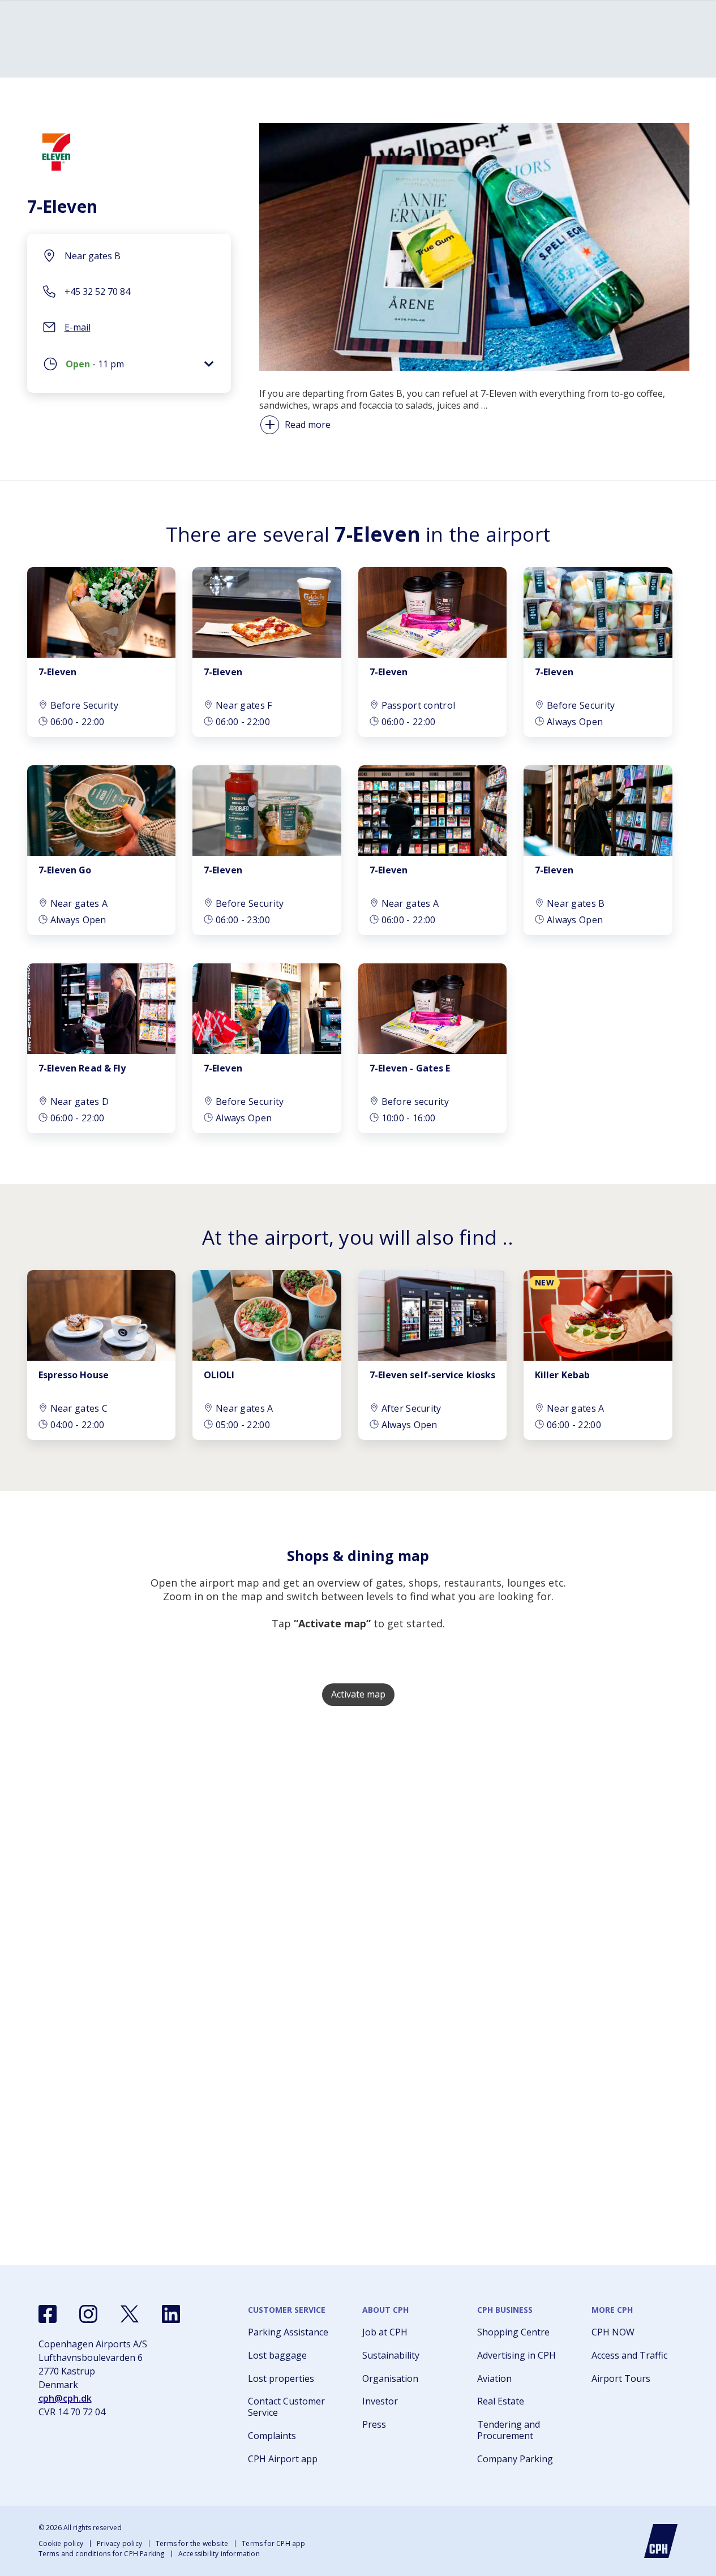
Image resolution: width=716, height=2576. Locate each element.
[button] (129, 367)
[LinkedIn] (171, 2314)
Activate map (358, 1694)
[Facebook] (48, 2314)
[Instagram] (88, 2314)
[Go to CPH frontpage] (661, 2541)
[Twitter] (130, 2314)
